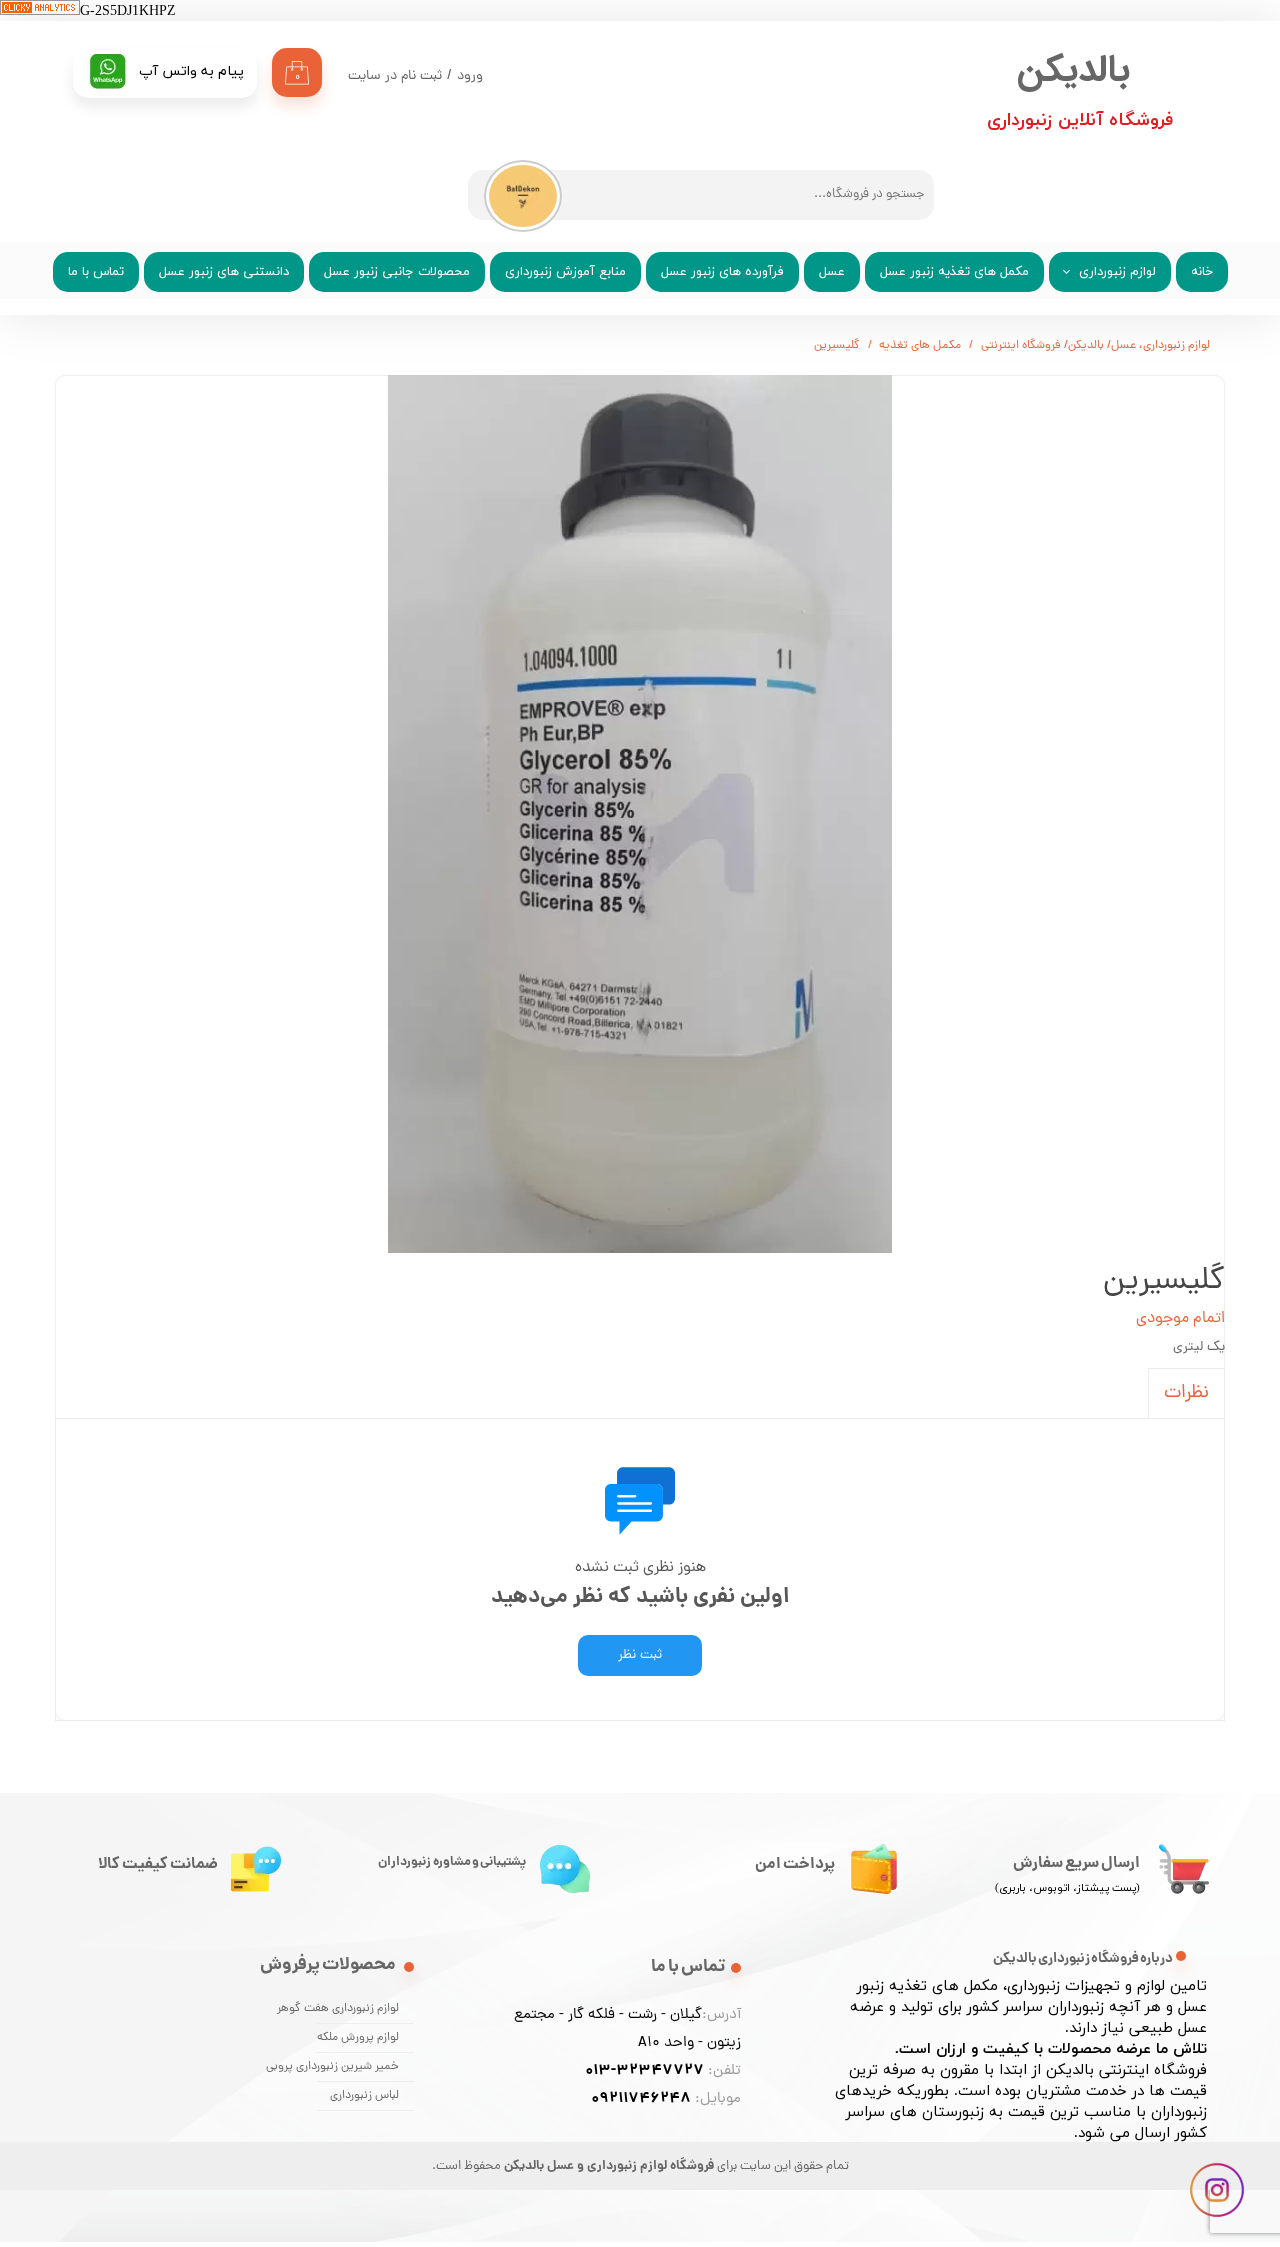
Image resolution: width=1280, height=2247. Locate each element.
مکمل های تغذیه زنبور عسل (954, 272)
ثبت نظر (640, 1655)
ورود (470, 76)
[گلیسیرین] (640, 814)
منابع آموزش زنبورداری (565, 272)
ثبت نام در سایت (395, 76)
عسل (832, 272)
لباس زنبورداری (364, 2096)
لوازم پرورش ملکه (358, 2038)
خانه (1202, 272)
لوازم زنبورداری (1117, 272)
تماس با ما (96, 272)
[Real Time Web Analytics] (40, 11)
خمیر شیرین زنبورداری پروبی (358, 2067)
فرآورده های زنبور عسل (722, 272)
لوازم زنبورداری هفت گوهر (358, 2009)
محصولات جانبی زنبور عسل (397, 272)
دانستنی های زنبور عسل (224, 272)
